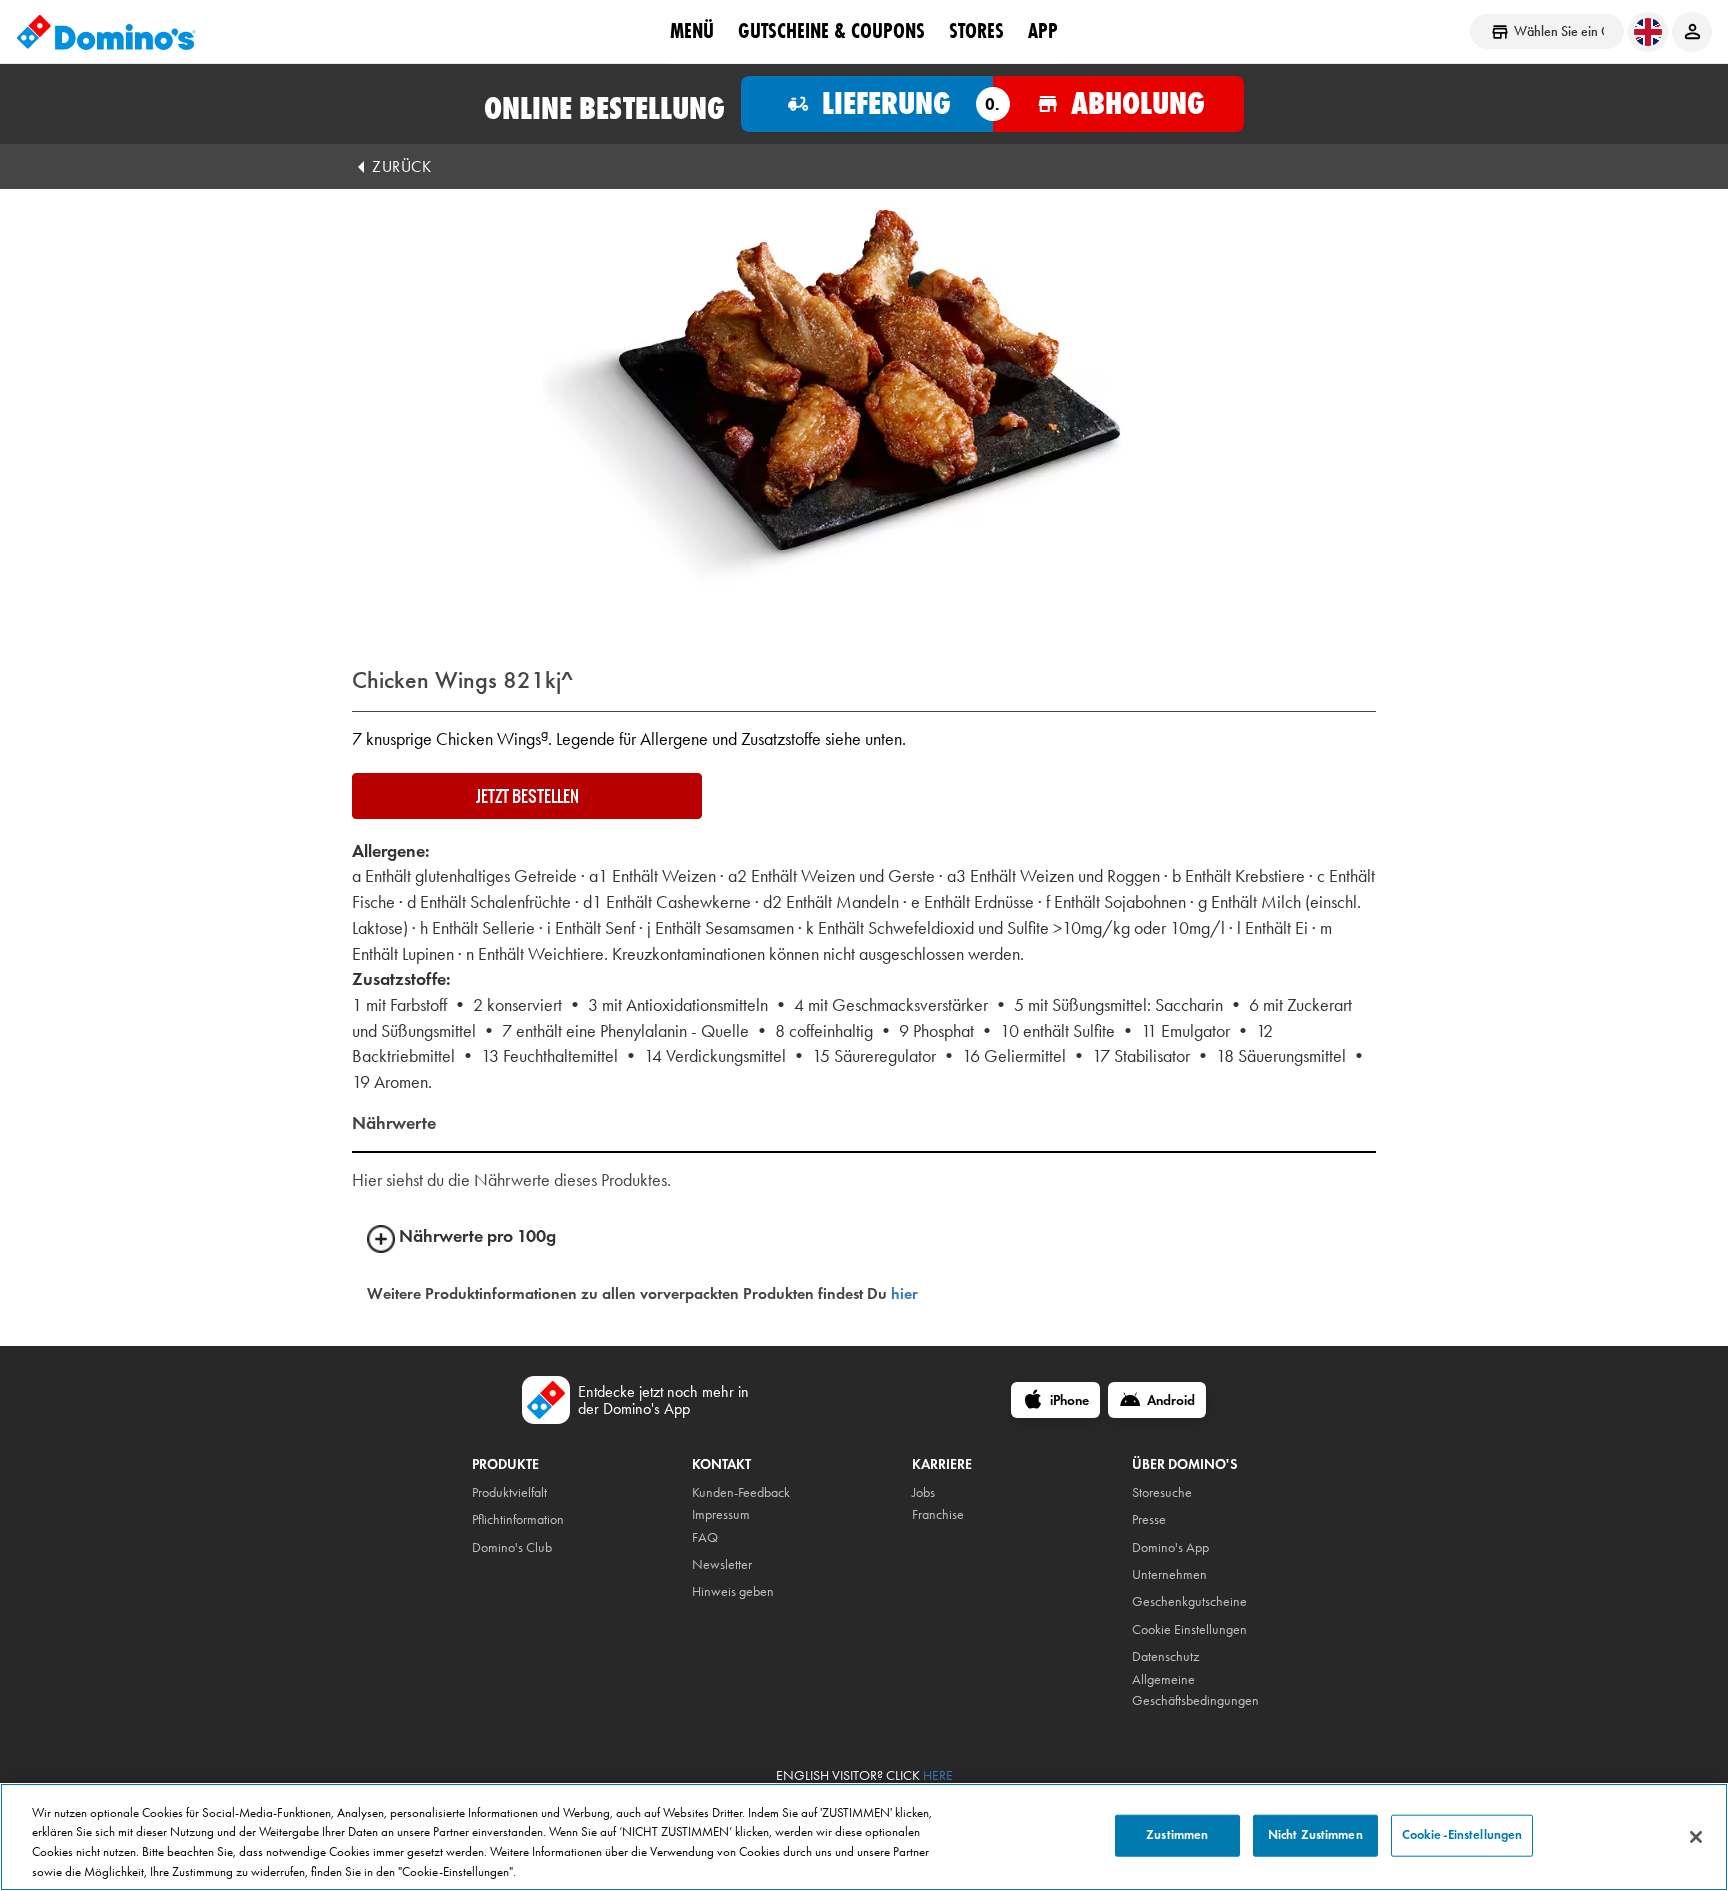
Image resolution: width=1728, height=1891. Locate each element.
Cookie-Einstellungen (1462, 1835)
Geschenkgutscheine (1189, 1601)
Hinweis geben (733, 1591)
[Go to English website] (1648, 32)
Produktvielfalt (509, 1492)
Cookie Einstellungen (1189, 1629)
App (1043, 31)
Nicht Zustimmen (1315, 1835)
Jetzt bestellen (527, 796)
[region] (864, 1837)
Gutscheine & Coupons (831, 31)
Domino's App (1170, 1547)
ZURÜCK (401, 166)
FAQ (705, 1537)
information (533, 1519)
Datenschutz (1165, 1656)
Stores (976, 31)
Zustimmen (1177, 1835)
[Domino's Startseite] (106, 32)
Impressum (721, 1514)
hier (904, 1293)
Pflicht (487, 1519)
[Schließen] (1696, 1837)
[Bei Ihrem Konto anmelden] (1692, 32)
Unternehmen (1169, 1574)
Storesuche (1162, 1492)
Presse (1149, 1519)
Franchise (938, 1514)
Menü (692, 31)
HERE (938, 1775)
